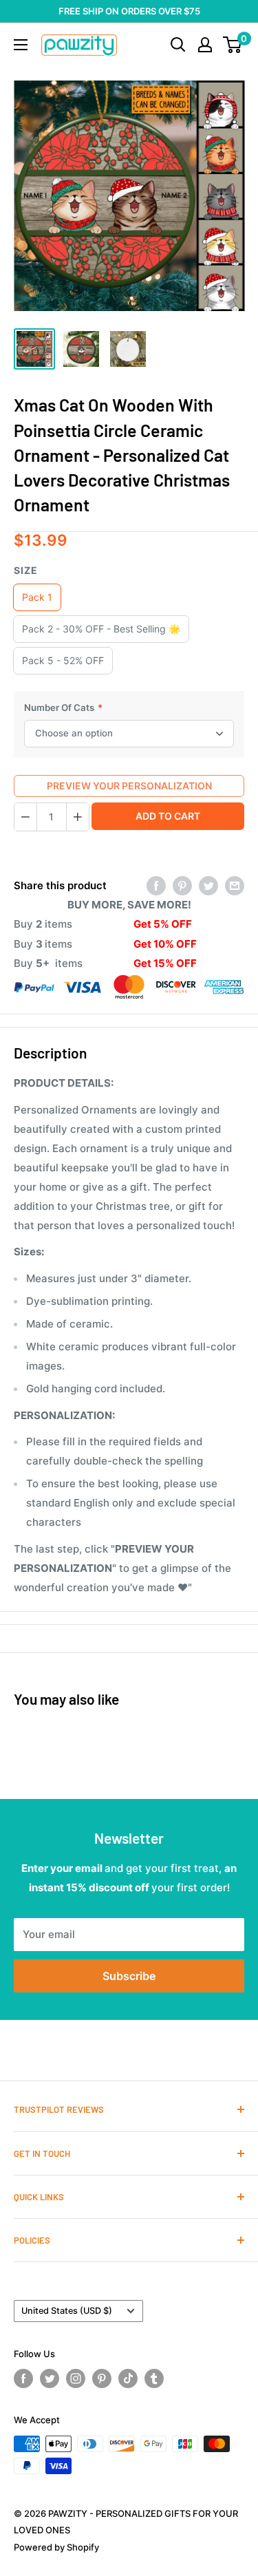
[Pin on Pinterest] (182, 886)
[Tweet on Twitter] (208, 886)
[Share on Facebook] (156, 886)
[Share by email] (235, 886)
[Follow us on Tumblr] (154, 2378)
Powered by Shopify (56, 2547)
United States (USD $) (67, 2311)
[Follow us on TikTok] (128, 2378)
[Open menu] (21, 45)
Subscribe (129, 1976)
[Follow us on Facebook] (23, 2378)
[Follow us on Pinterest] (102, 2378)
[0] (233, 45)
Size (26, 570)
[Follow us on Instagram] (76, 2378)
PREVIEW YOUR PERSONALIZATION (129, 786)
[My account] (205, 45)
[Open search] (178, 45)
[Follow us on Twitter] (50, 2378)
